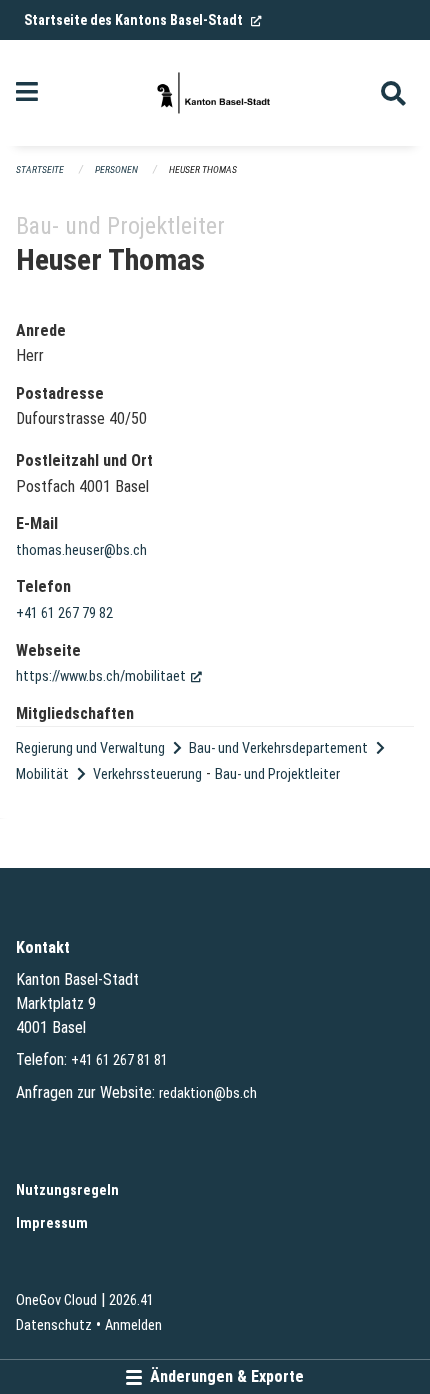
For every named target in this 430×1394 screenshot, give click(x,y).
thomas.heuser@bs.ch (81, 550)
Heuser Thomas (203, 169)
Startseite (40, 169)
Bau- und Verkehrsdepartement (278, 748)
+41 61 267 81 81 (119, 1060)
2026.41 (131, 1300)
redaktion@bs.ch (208, 1093)
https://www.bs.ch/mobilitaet (109, 676)
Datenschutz (54, 1325)
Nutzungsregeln (67, 1190)
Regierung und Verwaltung (90, 748)
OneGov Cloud (56, 1300)
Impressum (52, 1223)
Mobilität (42, 774)
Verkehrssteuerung (147, 774)
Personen (116, 169)
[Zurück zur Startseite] (215, 93)
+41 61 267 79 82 (64, 613)
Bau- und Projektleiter (277, 774)
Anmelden (133, 1325)
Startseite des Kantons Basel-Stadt (143, 20)
